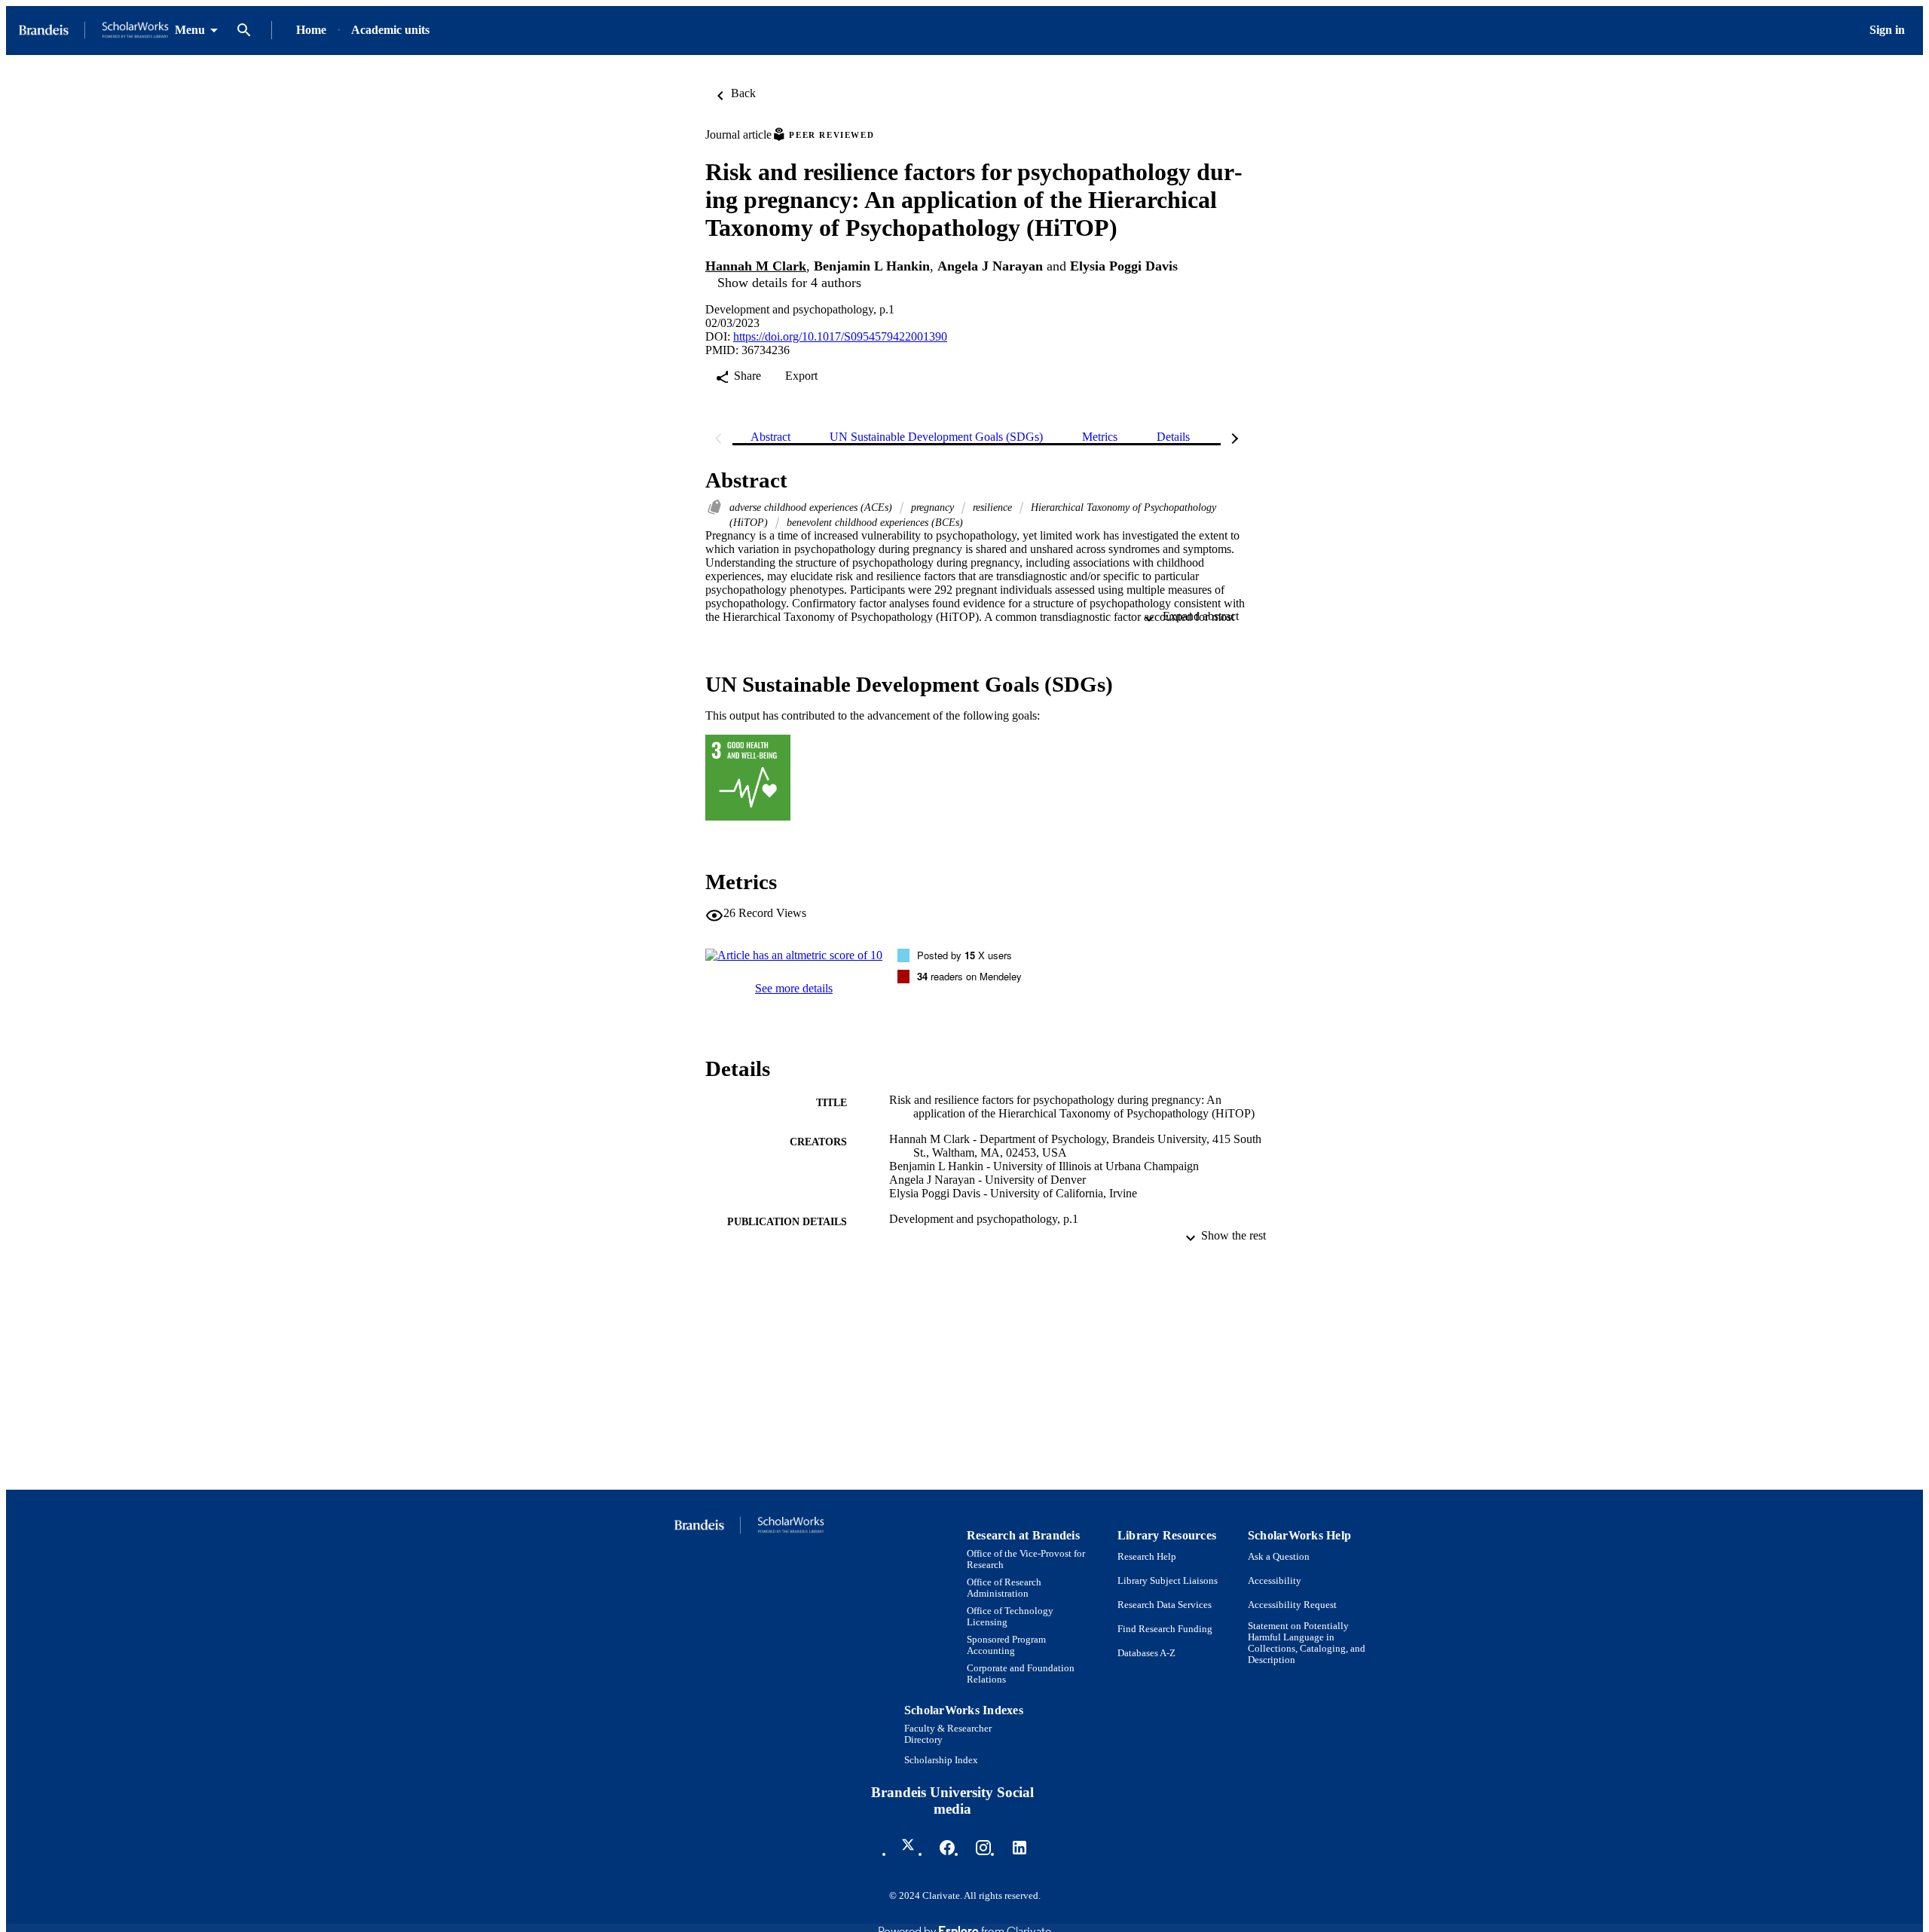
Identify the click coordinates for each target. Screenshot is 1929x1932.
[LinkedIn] (1020, 1848)
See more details (794, 988)
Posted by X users (964, 955)
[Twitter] (911, 1848)
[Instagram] (983, 1848)
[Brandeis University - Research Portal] (93, 31)
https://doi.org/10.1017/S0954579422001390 (840, 336)
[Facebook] (947, 1848)
